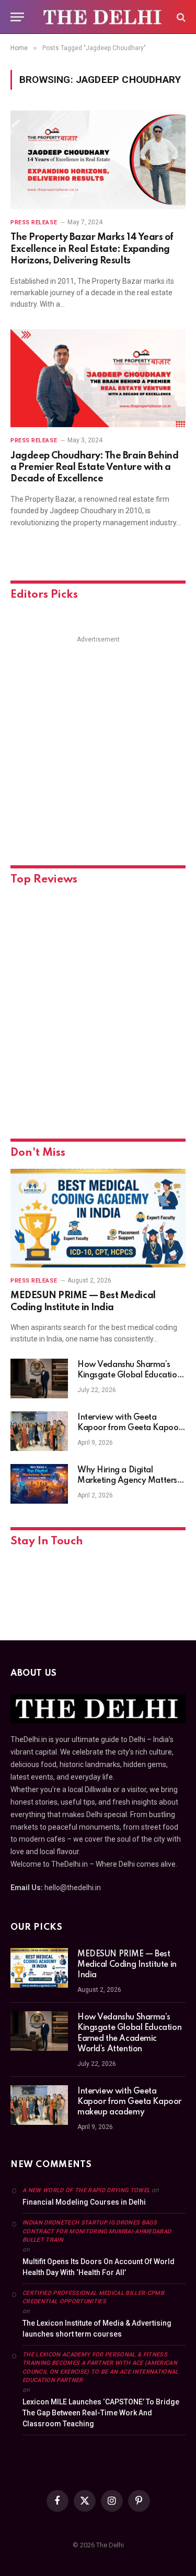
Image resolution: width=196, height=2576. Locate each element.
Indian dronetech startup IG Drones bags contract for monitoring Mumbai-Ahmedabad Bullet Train (97, 2231)
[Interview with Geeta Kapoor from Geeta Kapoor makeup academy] (39, 1431)
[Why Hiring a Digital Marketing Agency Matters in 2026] (39, 1484)
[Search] (180, 17)
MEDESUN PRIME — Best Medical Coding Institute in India (127, 1965)
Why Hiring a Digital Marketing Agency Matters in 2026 (131, 1481)
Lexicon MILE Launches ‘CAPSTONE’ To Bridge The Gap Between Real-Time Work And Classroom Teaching (101, 2413)
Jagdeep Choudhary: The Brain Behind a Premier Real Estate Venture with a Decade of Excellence (94, 468)
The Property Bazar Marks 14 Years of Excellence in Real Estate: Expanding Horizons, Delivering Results (92, 249)
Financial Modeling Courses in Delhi (84, 2202)
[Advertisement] (98, 744)
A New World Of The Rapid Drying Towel (86, 2190)
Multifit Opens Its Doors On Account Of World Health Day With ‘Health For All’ (99, 2267)
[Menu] (17, 17)
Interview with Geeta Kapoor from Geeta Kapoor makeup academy (129, 1428)
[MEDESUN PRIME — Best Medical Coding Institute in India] (98, 1218)
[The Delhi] (103, 17)
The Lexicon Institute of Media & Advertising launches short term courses (97, 2329)
